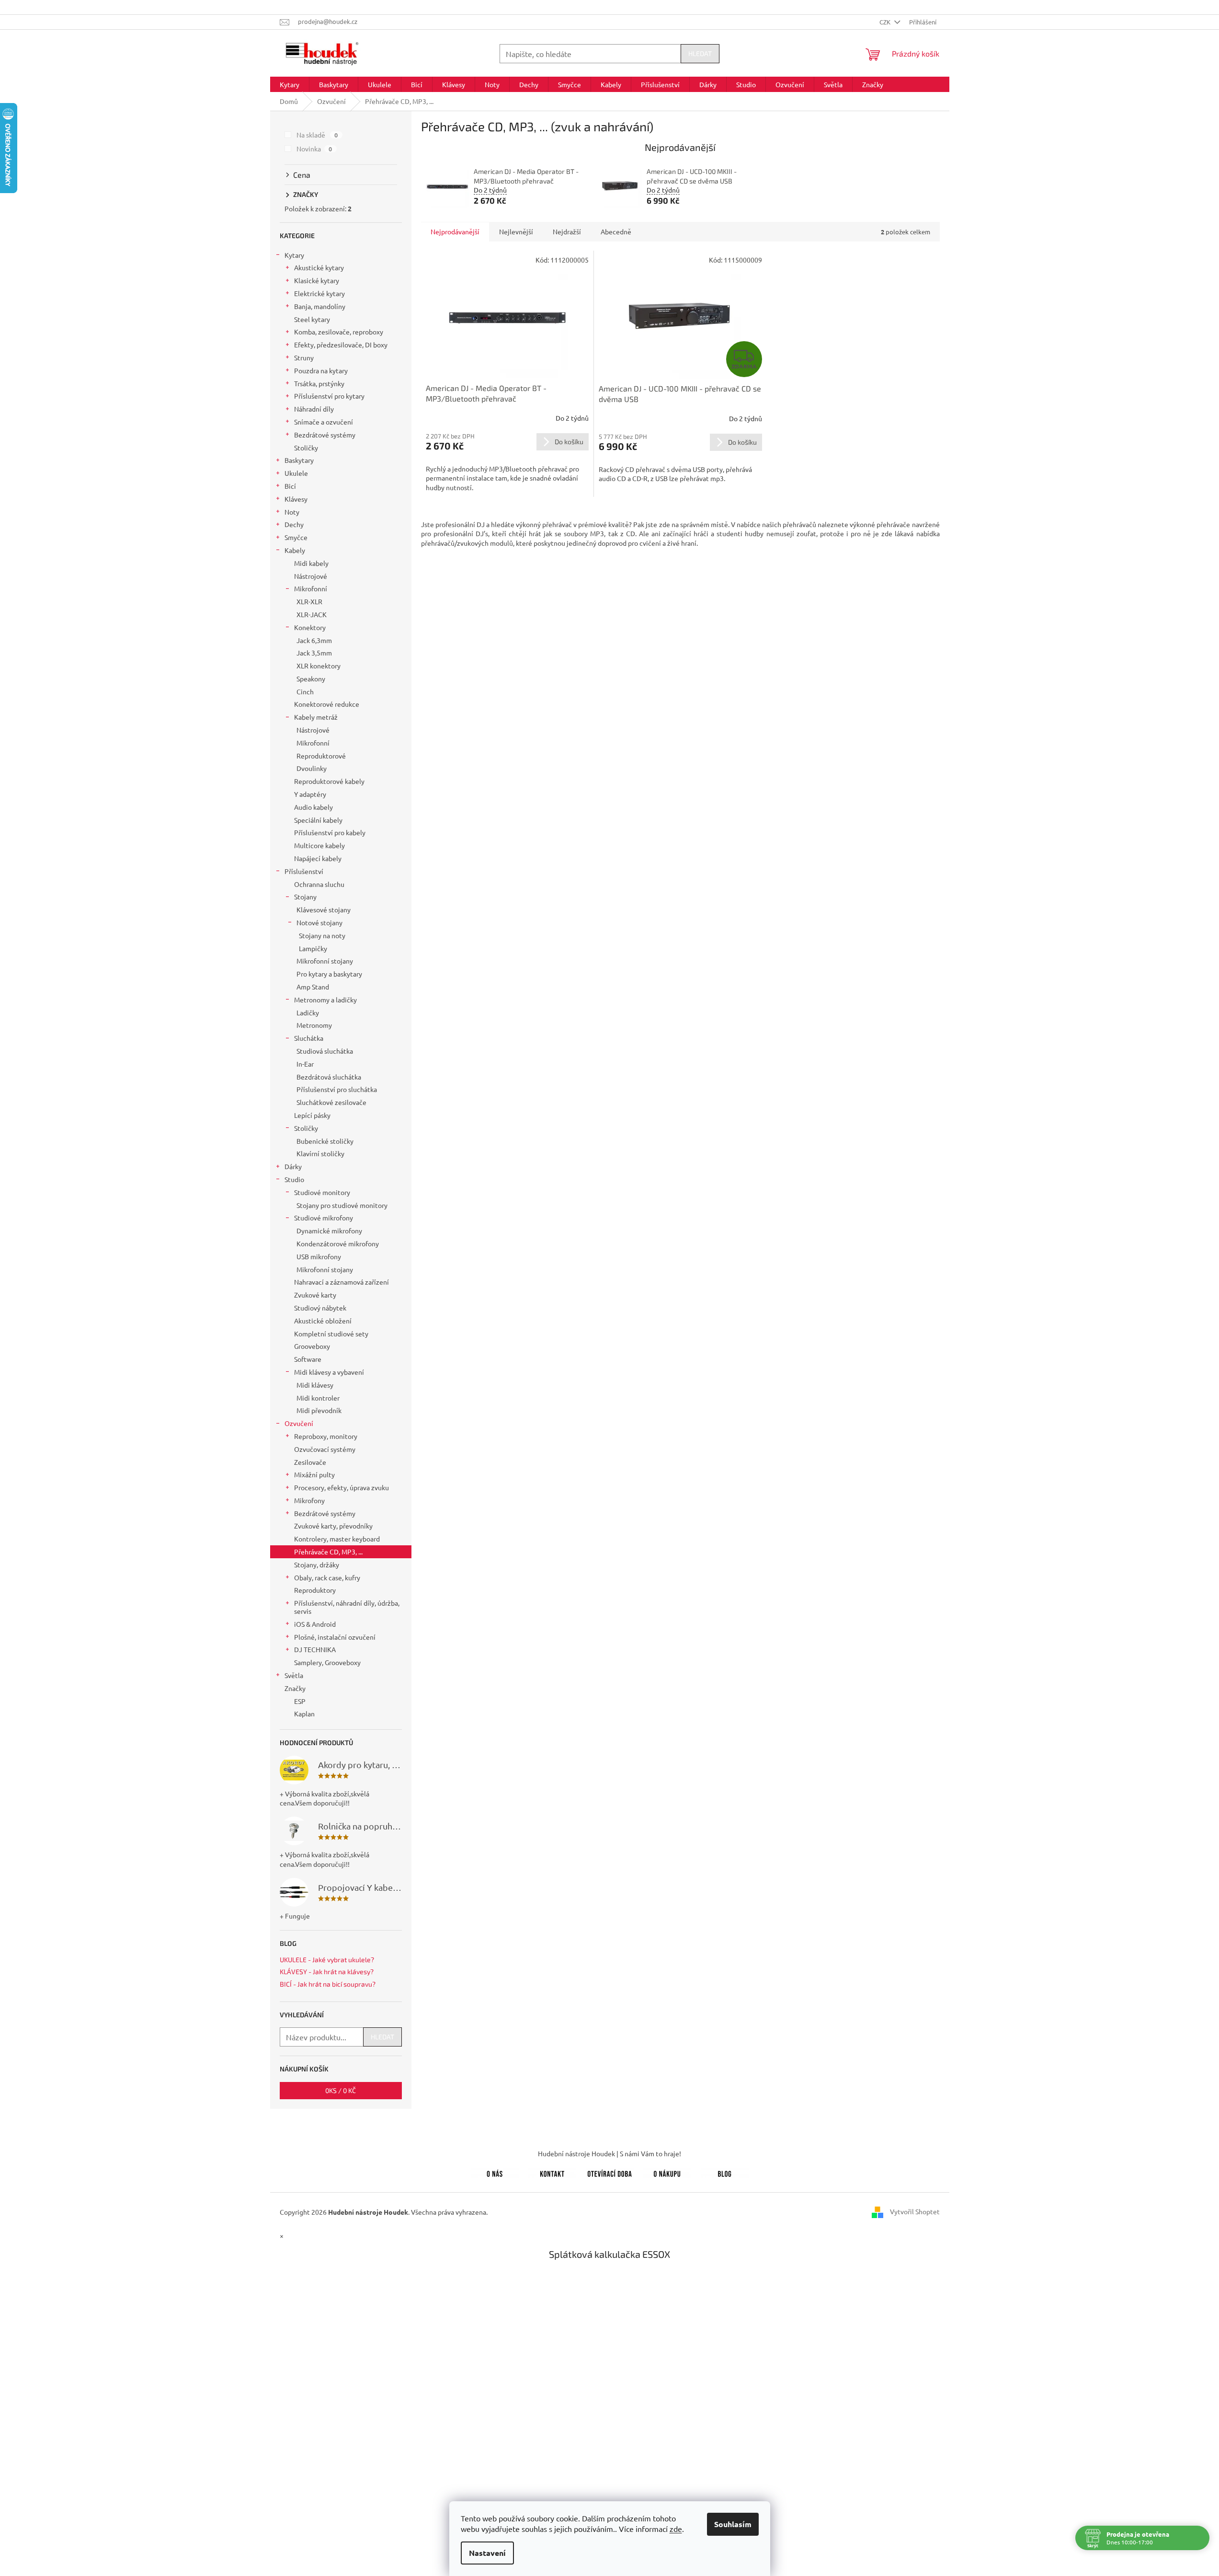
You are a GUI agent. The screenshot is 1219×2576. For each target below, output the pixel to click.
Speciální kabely (318, 820)
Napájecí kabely (318, 858)
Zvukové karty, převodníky (333, 1526)
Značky (295, 1688)
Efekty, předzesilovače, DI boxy (341, 345)
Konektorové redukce (327, 704)
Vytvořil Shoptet (915, 2211)
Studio (294, 1179)
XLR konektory (319, 666)
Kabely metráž (316, 717)
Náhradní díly (314, 409)
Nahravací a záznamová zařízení (342, 1282)
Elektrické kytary (319, 293)
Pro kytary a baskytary (329, 974)
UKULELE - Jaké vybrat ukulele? (327, 1960)
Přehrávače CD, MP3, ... (328, 1552)
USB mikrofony (319, 1256)
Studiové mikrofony (324, 1218)
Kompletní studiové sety (331, 1334)
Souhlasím (733, 2524)
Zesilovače (310, 1462)
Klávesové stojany (324, 909)
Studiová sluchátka (325, 1051)
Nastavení (487, 2553)
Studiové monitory (322, 1192)
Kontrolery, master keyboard (337, 1539)
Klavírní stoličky (320, 1153)
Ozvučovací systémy (325, 1449)
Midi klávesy (315, 1385)
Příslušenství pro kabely (330, 832)
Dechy (294, 524)
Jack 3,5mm (314, 653)
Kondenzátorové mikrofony (338, 1243)
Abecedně (616, 231)
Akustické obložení (323, 1321)
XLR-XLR (309, 601)
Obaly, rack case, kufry (327, 1577)
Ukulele (296, 473)
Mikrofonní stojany (325, 961)
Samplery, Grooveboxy (327, 1662)
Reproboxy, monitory (326, 1436)
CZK (886, 22)
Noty (292, 512)
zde (676, 2529)
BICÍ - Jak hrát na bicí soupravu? (328, 1984)
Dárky (293, 1166)
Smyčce (296, 537)
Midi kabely (311, 563)
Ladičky (308, 1012)
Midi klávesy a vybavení (329, 1372)
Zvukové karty (315, 1295)
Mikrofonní (311, 588)
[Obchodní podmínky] (667, 2172)
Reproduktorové (321, 756)
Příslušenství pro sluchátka (337, 1089)
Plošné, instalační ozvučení (335, 1637)
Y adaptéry (310, 794)
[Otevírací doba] (610, 2172)
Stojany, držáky (317, 1564)
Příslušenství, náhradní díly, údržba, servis (347, 1607)
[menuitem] (290, 84)
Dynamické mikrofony (329, 1230)
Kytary (294, 255)
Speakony (311, 678)
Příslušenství (304, 871)
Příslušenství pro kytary (329, 396)
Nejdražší (567, 231)
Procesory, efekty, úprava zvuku (342, 1487)
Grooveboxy (312, 1346)
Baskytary (299, 460)
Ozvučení (299, 1423)
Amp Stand (313, 987)
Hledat (700, 53)
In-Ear (305, 1064)
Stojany (305, 897)
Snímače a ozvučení (324, 422)
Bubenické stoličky (325, 1141)
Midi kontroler (318, 1398)
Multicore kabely (319, 845)
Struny (304, 357)
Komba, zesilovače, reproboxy (339, 332)
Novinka (314, 149)
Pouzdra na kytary (321, 370)
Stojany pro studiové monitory (342, 1205)
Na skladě (317, 135)
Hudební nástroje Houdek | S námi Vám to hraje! (609, 2153)
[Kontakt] (552, 2172)
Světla (294, 1675)
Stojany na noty (322, 935)
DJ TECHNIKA (315, 1649)
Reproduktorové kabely (329, 781)
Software (308, 1359)
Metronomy (314, 1025)
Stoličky (306, 448)
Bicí (290, 486)
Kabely (295, 550)
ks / (341, 2090)
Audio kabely (313, 807)
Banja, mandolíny (320, 306)
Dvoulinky (312, 768)
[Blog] (725, 2172)
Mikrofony (309, 1500)
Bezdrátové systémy (325, 435)
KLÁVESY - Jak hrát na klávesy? (327, 1972)
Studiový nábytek (320, 1308)
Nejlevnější (516, 231)
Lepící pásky (312, 1115)
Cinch (305, 691)
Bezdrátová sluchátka (329, 1077)
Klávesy (296, 499)
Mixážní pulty (314, 1474)
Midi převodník (319, 1410)
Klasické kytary (317, 280)
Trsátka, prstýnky (319, 383)
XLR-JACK (312, 614)
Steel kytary (312, 319)
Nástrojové (311, 576)
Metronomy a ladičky (325, 1000)
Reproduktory (315, 1590)
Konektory (310, 627)
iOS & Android (315, 1624)
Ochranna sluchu (319, 884)
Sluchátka (309, 1038)
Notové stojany (319, 922)
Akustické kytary (319, 267)
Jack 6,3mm (314, 640)
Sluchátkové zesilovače (331, 1102)
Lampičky (313, 948)
